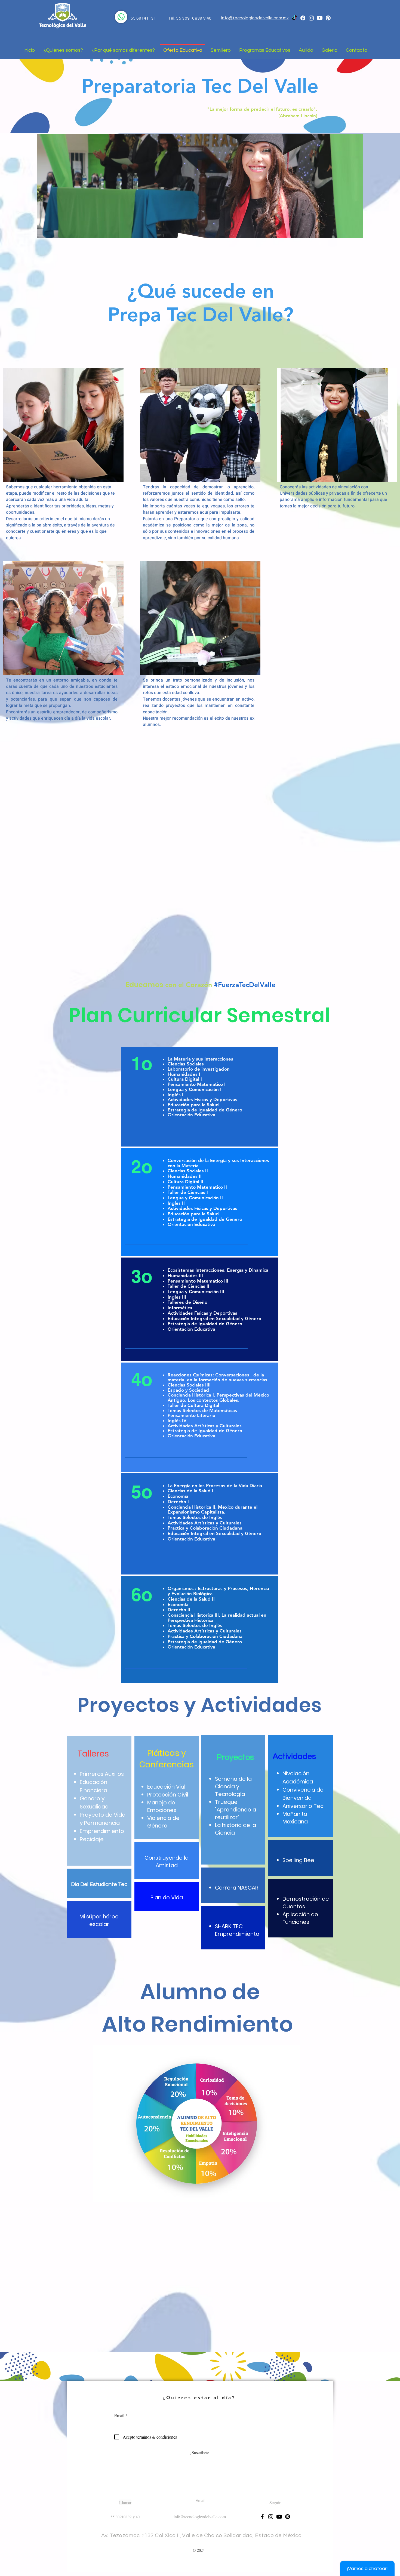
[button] (197, 2124)
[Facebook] (303, 18)
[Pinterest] (328, 18)
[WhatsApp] (121, 17)
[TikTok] (294, 18)
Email (119, 2415)
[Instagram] (311, 18)
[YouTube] (320, 18)
